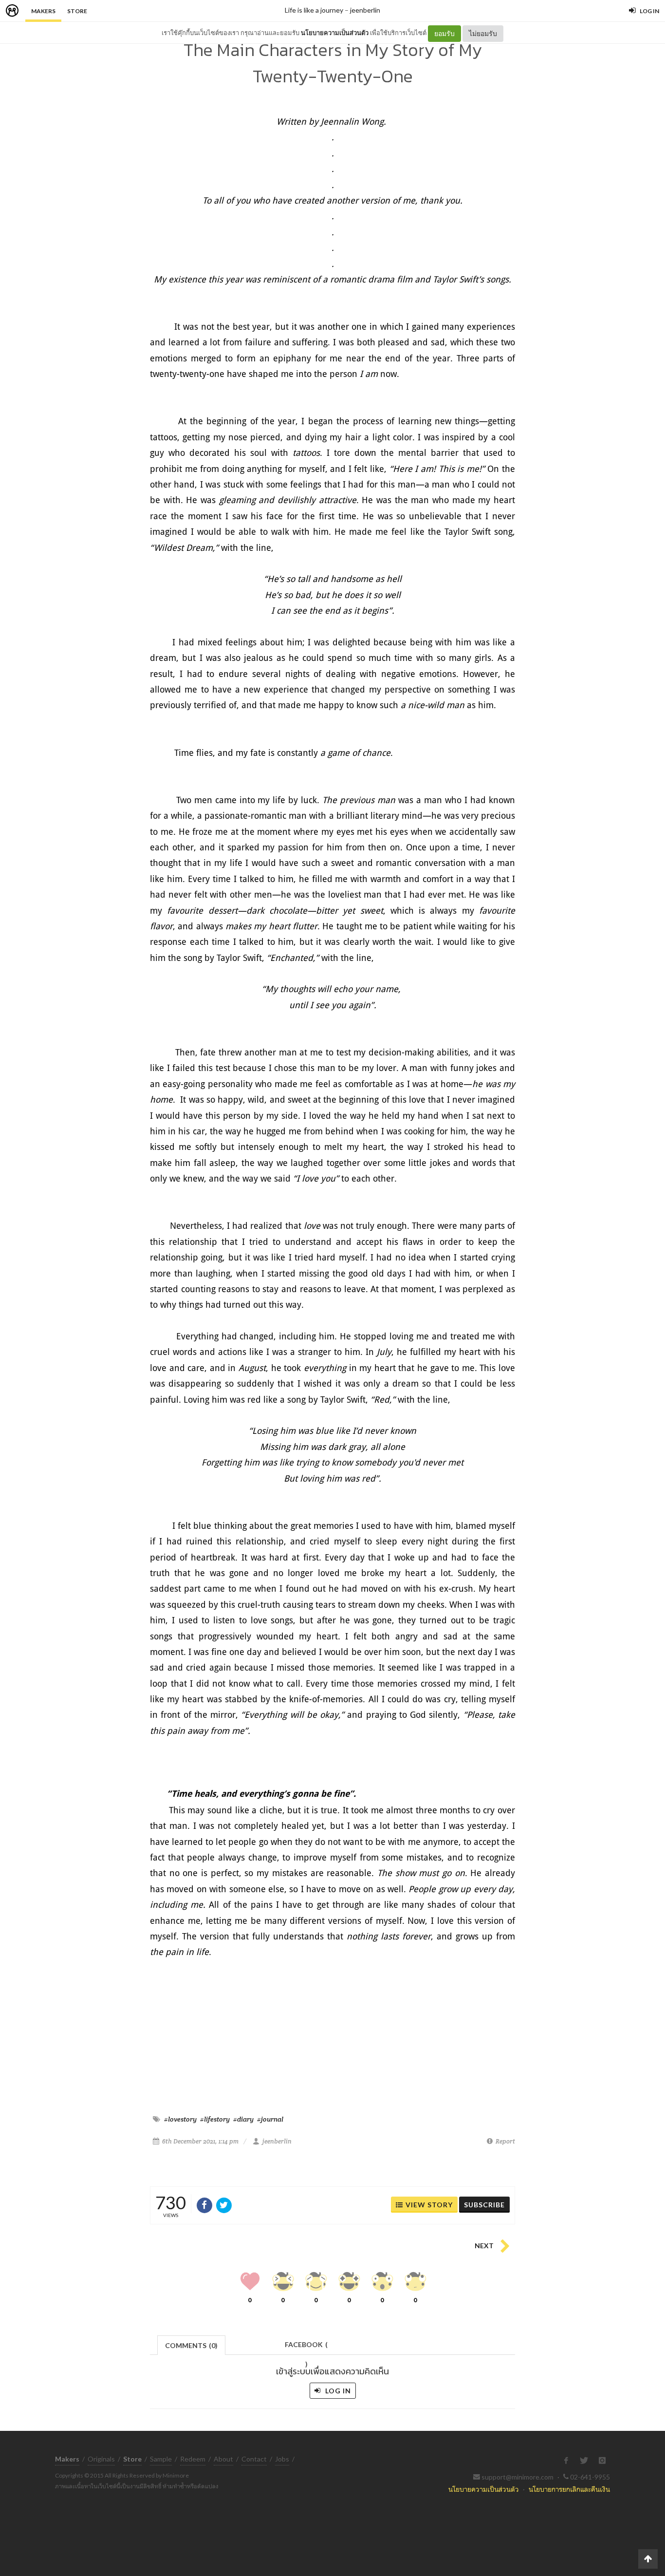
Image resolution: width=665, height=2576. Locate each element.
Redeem (193, 2459)
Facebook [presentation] (306, 2347)
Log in (337, 2391)
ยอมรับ (444, 33)
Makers (43, 11)
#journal (270, 2119)
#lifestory (215, 2119)
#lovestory (180, 2119)
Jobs (282, 2459)
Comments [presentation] (191, 2345)
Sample (161, 2459)
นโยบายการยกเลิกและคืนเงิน (569, 2489)
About (223, 2459)
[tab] (192, 2344)
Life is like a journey (314, 10)
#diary (243, 2119)
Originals (101, 2459)
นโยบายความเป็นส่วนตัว (335, 33)
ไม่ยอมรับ (483, 33)
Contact (254, 2459)
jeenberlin (365, 10)
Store (77, 11)
